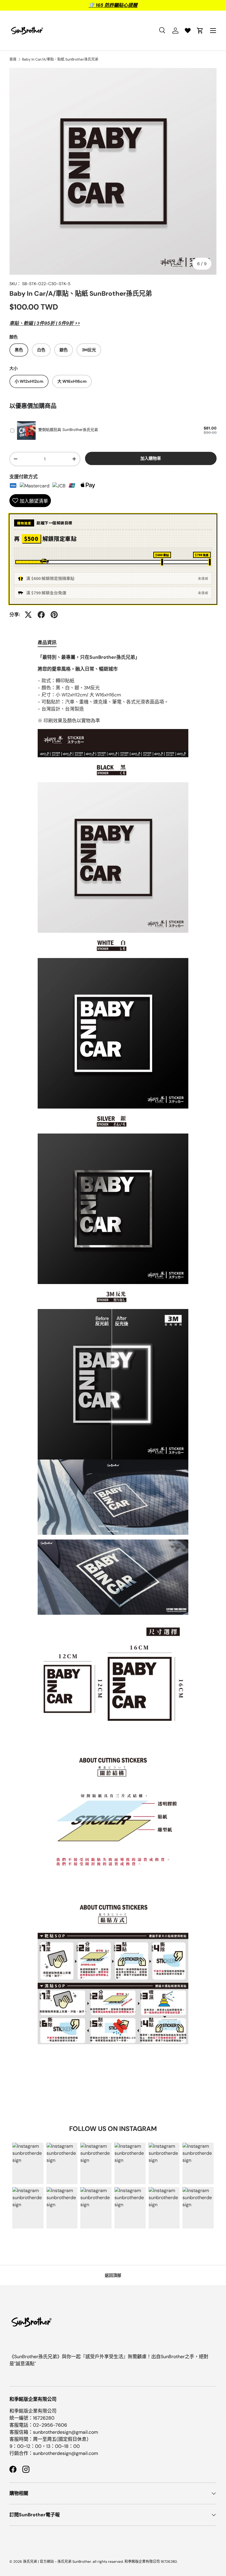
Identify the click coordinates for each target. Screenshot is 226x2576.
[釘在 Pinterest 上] (54, 615)
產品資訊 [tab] (47, 642)
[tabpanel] (113, 1354)
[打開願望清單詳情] (188, 31)
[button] (200, 31)
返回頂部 (113, 2275)
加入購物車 (151, 458)
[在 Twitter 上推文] (28, 615)
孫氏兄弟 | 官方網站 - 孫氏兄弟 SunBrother (57, 2562)
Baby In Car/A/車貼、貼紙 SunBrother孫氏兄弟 (60, 59)
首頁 (13, 59)
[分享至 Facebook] (41, 615)
